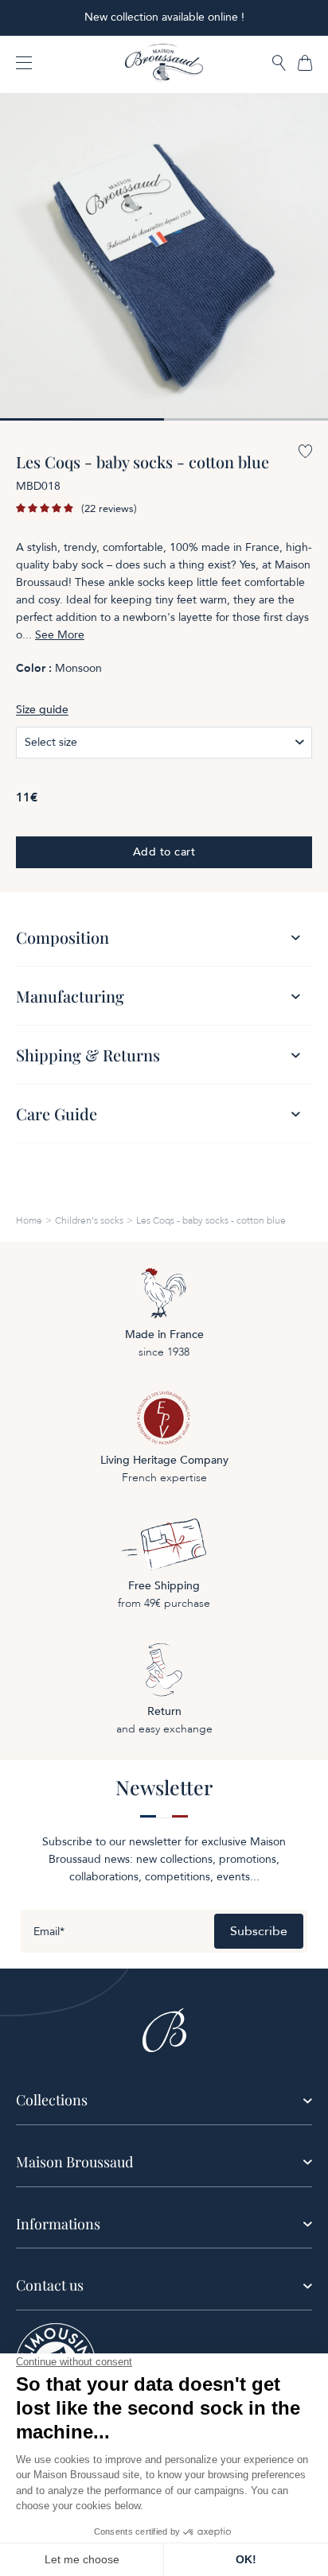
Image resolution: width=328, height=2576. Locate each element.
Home (29, 1220)
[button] (279, 64)
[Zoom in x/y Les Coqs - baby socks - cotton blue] (164, 257)
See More (60, 635)
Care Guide (57, 1113)
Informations (58, 2224)
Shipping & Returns (88, 1055)
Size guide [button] (42, 710)
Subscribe (259, 1931)
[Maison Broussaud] (164, 63)
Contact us (50, 2285)
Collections (52, 2100)
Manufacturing (70, 996)
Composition (62, 937)
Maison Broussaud (74, 2162)
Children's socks (89, 1220)
